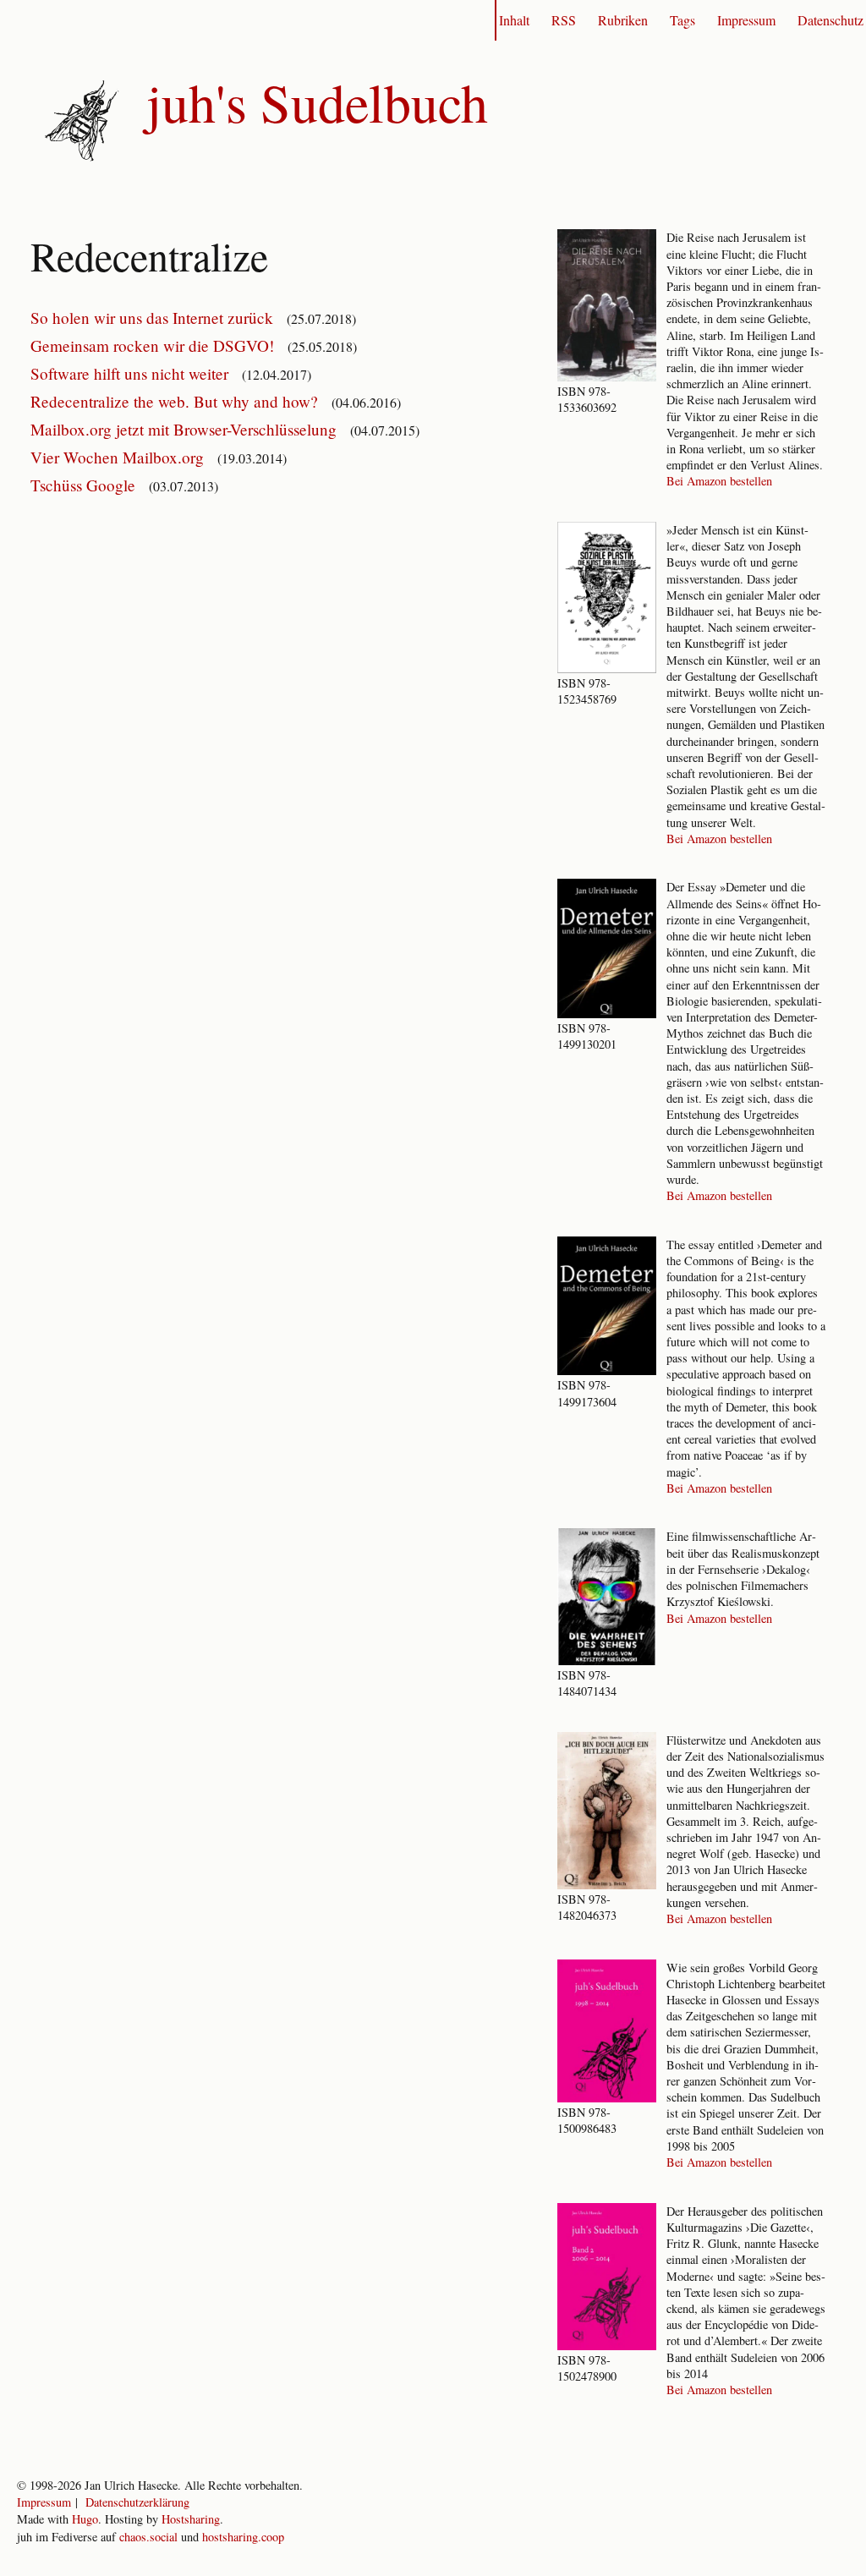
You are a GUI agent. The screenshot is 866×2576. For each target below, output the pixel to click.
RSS (564, 20)
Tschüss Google (85, 485)
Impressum (746, 20)
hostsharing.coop (243, 2537)
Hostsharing (191, 2519)
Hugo (85, 2519)
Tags (682, 20)
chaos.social (148, 2537)
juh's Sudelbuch (317, 101)
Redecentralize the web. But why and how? (176, 401)
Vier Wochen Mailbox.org (119, 457)
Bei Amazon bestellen (719, 481)
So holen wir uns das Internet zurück (154, 318)
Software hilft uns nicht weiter (132, 373)
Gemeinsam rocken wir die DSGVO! (154, 345)
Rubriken (623, 20)
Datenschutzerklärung (137, 2502)
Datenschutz (830, 20)
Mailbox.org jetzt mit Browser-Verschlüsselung (186, 429)
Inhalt (514, 20)
